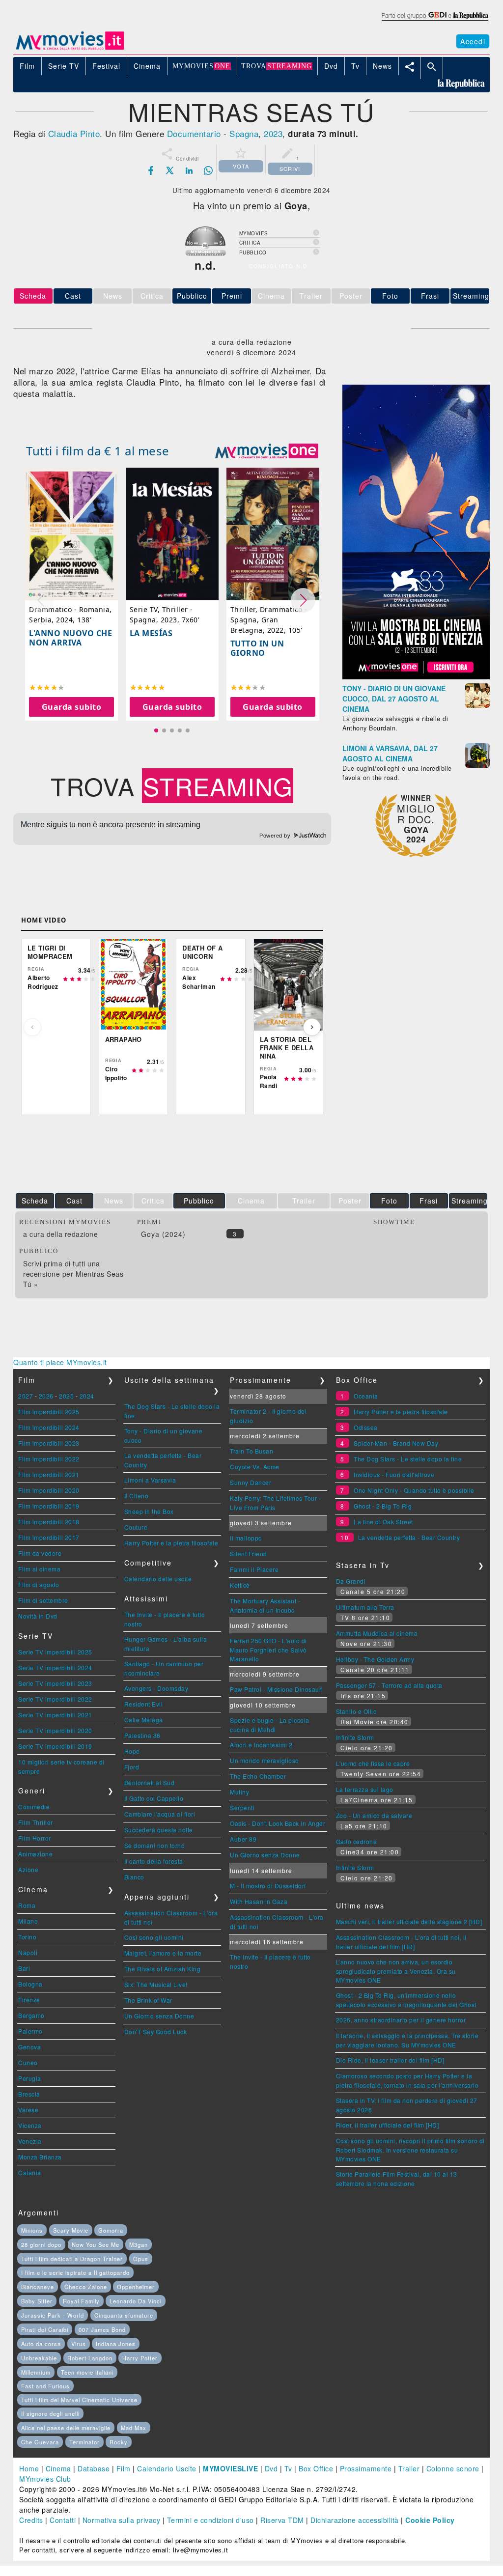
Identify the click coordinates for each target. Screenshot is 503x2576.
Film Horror (35, 1838)
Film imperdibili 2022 (49, 1459)
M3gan (139, 2244)
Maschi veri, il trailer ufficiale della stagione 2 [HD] (409, 1921)
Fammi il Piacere (254, 1569)
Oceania (366, 1396)
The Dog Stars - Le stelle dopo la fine (408, 1459)
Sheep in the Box (149, 1511)
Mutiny (239, 1792)
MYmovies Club (45, 2479)
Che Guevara (40, 2442)
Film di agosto (39, 1584)
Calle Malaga (144, 1720)
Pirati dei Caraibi (45, 2329)
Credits (31, 2520)
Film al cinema (39, 1569)
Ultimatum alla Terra (365, 1607)
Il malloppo (246, 1538)
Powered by (276, 836)
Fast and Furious (45, 2386)
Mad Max (134, 2428)
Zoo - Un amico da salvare (374, 1815)
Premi (232, 296)
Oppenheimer (136, 2287)
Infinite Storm (355, 1737)
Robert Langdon (90, 2358)
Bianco (134, 1877)
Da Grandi (351, 1581)
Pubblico (192, 296)
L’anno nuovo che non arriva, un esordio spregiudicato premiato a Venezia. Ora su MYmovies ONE (396, 1971)
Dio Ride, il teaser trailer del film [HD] (390, 2060)
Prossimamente (366, 2468)
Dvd (271, 2468)
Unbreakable (39, 2358)
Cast (73, 296)
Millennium (36, 2372)
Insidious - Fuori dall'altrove (394, 1474)
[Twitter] (170, 170)
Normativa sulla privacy (122, 2520)
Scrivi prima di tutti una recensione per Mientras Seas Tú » (73, 1274)
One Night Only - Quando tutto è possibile (414, 1490)
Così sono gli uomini (154, 1937)
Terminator (84, 2442)
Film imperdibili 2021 (49, 1474)
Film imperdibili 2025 (49, 1412)
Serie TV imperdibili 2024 (55, 1667)
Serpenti (242, 1807)
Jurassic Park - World (53, 2315)
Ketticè (240, 1585)
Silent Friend (249, 1554)
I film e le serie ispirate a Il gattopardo (75, 2272)
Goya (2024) (163, 1234)
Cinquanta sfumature (124, 2315)
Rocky (119, 2442)
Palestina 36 (142, 1735)
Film (124, 2468)
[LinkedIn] (189, 170)
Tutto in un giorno (257, 648)
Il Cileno (137, 1496)
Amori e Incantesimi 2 (261, 1745)
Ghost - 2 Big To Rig (383, 1506)
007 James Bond (102, 2329)
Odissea (366, 1427)
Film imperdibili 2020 (49, 1490)
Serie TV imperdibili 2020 (55, 1730)
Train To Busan (251, 1451)
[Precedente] (32, 1027)
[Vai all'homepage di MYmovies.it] (70, 49)
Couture (136, 1527)
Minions (32, 2230)
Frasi (430, 296)
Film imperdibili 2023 (49, 1443)
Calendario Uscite (167, 2468)
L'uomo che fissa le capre (373, 1763)
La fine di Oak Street (383, 1522)
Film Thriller (36, 1822)
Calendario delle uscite (158, 1579)
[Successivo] (312, 1027)
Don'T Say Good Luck (156, 2031)
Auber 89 (243, 1839)
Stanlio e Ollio (357, 1711)
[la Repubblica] (434, 21)
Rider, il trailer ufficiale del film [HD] (388, 2125)
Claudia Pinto (74, 133)
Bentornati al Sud (150, 1782)
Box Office (316, 2468)
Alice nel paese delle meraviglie (66, 2428)
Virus (79, 2344)
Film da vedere (40, 1553)
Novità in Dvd (38, 1616)
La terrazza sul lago (365, 1789)
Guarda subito (72, 707)
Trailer (409, 2468)
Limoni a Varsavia (150, 1480)
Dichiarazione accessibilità (355, 2520)
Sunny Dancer (251, 1482)
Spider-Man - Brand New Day (396, 1443)
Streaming (471, 296)
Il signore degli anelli (50, 2413)
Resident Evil (144, 1704)
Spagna (244, 133)
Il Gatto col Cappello (154, 1798)
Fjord (132, 1767)
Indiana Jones (116, 2344)
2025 (66, 1396)
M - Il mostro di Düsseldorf (268, 1886)
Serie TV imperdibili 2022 (55, 1699)
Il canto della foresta (154, 1861)
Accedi (473, 41)
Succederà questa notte (159, 1830)
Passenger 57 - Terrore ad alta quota (389, 1685)
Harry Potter (140, 2358)
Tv (288, 2468)
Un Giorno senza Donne (159, 2016)
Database (94, 2468)
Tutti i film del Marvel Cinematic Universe (79, 2400)
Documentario (194, 133)
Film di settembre (43, 1600)
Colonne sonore (453, 2468)
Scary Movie (71, 2230)
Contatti (63, 2520)
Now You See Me (96, 2244)
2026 (46, 1396)
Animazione (35, 1854)
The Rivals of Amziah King (163, 1969)
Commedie (34, 1806)
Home (29, 2468)
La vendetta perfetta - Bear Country (409, 1537)
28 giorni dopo (41, 2244)
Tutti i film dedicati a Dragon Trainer (72, 2259)
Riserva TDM (282, 2520)
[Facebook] (151, 170)
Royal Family (81, 2301)
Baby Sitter (37, 2301)
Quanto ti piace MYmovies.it (60, 1362)
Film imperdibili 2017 (49, 1537)
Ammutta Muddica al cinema (377, 1633)
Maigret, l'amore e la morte (163, 1953)
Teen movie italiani (87, 2372)
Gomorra (111, 2230)
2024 (87, 1396)
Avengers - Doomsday (156, 1688)
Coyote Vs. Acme (255, 1467)
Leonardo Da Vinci (136, 2301)
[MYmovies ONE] (267, 451)
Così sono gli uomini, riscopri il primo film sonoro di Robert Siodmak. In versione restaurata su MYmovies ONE (410, 2150)
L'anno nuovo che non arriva (70, 638)
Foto (390, 296)
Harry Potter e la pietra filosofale (171, 1543)
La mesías (151, 633)
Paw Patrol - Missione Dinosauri (277, 1689)
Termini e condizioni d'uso (210, 2520)
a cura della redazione (60, 1234)
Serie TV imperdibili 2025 (55, 1652)
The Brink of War (148, 2000)
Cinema (58, 2468)
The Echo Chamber (258, 1776)
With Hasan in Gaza (259, 1901)
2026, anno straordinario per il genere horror (401, 2020)
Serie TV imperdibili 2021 (55, 1715)
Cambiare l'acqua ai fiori (160, 1814)
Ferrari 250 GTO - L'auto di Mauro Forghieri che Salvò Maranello (268, 1650)
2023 (273, 133)
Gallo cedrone (357, 1841)
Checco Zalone (86, 2287)
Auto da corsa (41, 2344)
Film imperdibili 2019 (49, 1506)
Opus (141, 2259)
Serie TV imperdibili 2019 (55, 1746)
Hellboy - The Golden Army (375, 1659)
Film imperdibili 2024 (49, 1427)
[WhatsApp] (208, 170)
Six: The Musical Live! (156, 1984)
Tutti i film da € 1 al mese (98, 451)
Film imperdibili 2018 (49, 1522)
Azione (28, 1869)
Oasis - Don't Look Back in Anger (278, 1823)
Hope (132, 1751)
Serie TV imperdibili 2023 (55, 1683)
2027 (26, 1396)
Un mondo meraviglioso (265, 1760)
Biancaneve (38, 2287)
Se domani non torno (155, 1845)
